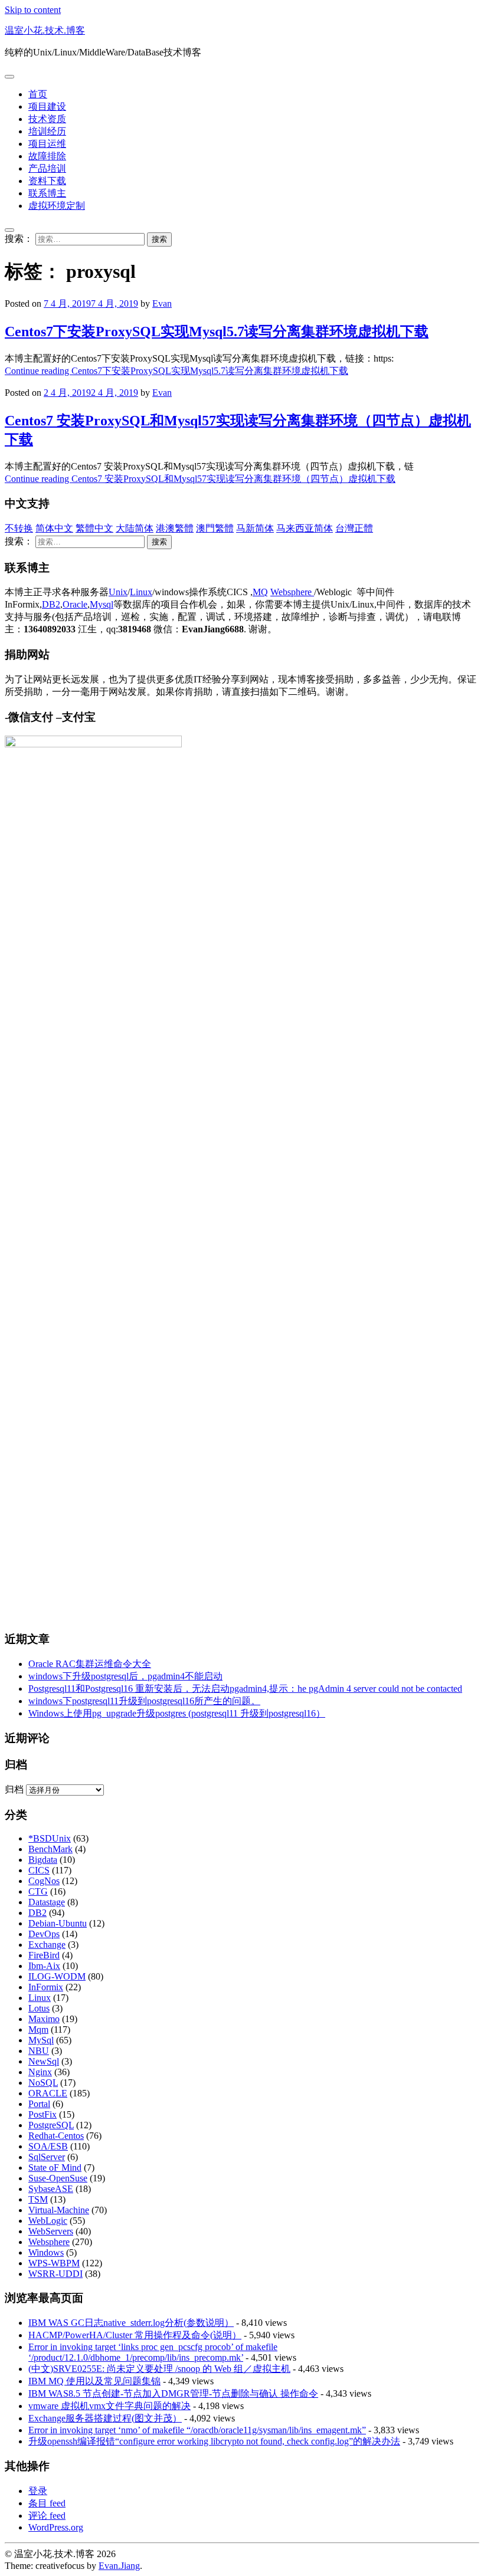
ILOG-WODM (57, 1976)
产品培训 (47, 168)
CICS (39, 1870)
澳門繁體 (215, 528)
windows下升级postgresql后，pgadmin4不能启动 (125, 1676)
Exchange (47, 1945)
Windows (46, 2252)
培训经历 (47, 131)
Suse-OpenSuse (58, 2178)
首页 (38, 94)
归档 (14, 1789)
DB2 (51, 604)
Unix (118, 592)
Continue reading (176, 371)
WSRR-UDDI (55, 2274)
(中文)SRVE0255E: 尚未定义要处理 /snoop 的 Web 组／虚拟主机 (159, 2369)
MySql (41, 2040)
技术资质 (47, 119)
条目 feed (47, 2503)
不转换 (19, 528)
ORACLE (48, 2093)
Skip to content (33, 10)
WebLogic (48, 2221)
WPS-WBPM (54, 2263)
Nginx (40, 2072)
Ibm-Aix (44, 1966)
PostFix (42, 2114)
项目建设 (47, 106)
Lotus (39, 2008)
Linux (141, 592)
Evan (162, 303)
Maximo (44, 2019)
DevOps (44, 1934)
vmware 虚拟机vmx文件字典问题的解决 (109, 2406)
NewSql (44, 2061)
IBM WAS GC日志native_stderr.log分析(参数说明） (131, 2323)
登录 (38, 2491)
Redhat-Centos (56, 2136)
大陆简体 (135, 528)
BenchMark (50, 1849)
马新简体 (255, 528)
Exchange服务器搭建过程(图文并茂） (105, 2418)
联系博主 (47, 193)
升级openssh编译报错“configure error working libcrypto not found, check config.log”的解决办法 (214, 2441)
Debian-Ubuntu (58, 1923)
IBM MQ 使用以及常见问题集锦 (94, 2381)
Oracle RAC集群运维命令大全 (90, 1664)
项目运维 (47, 144)
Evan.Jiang (119, 2566)
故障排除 (47, 156)
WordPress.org (56, 2527)
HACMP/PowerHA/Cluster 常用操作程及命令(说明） (135, 2335)
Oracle (75, 604)
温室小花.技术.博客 (45, 30)
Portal (39, 2104)
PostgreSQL (51, 2125)
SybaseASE (51, 2189)
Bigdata (43, 1860)
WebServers (51, 2231)
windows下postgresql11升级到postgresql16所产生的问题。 (144, 1701)
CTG (38, 1891)
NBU (39, 2051)
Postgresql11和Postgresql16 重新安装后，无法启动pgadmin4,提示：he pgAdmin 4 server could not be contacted (245, 1689)
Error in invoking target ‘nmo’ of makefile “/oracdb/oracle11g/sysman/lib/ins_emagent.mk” (197, 2430)
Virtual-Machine (59, 2210)
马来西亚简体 (305, 528)
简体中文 (54, 528)
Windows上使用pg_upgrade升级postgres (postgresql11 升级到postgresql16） (177, 1713)
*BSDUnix (50, 1838)
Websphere (292, 592)
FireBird (44, 1955)
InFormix (46, 1987)
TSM (38, 2199)
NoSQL (43, 2083)
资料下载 (47, 181)
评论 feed (47, 2516)
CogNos (44, 1881)
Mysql (102, 604)
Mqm (38, 2029)
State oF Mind (55, 2168)
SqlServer (47, 2157)
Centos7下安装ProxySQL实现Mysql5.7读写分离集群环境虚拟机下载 (217, 332)
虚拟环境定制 (57, 206)
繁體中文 (94, 528)
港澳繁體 (175, 528)
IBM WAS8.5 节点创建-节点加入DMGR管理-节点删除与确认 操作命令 (173, 2393)
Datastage (47, 1902)
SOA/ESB (48, 2146)
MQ (260, 592)
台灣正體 (354, 528)
